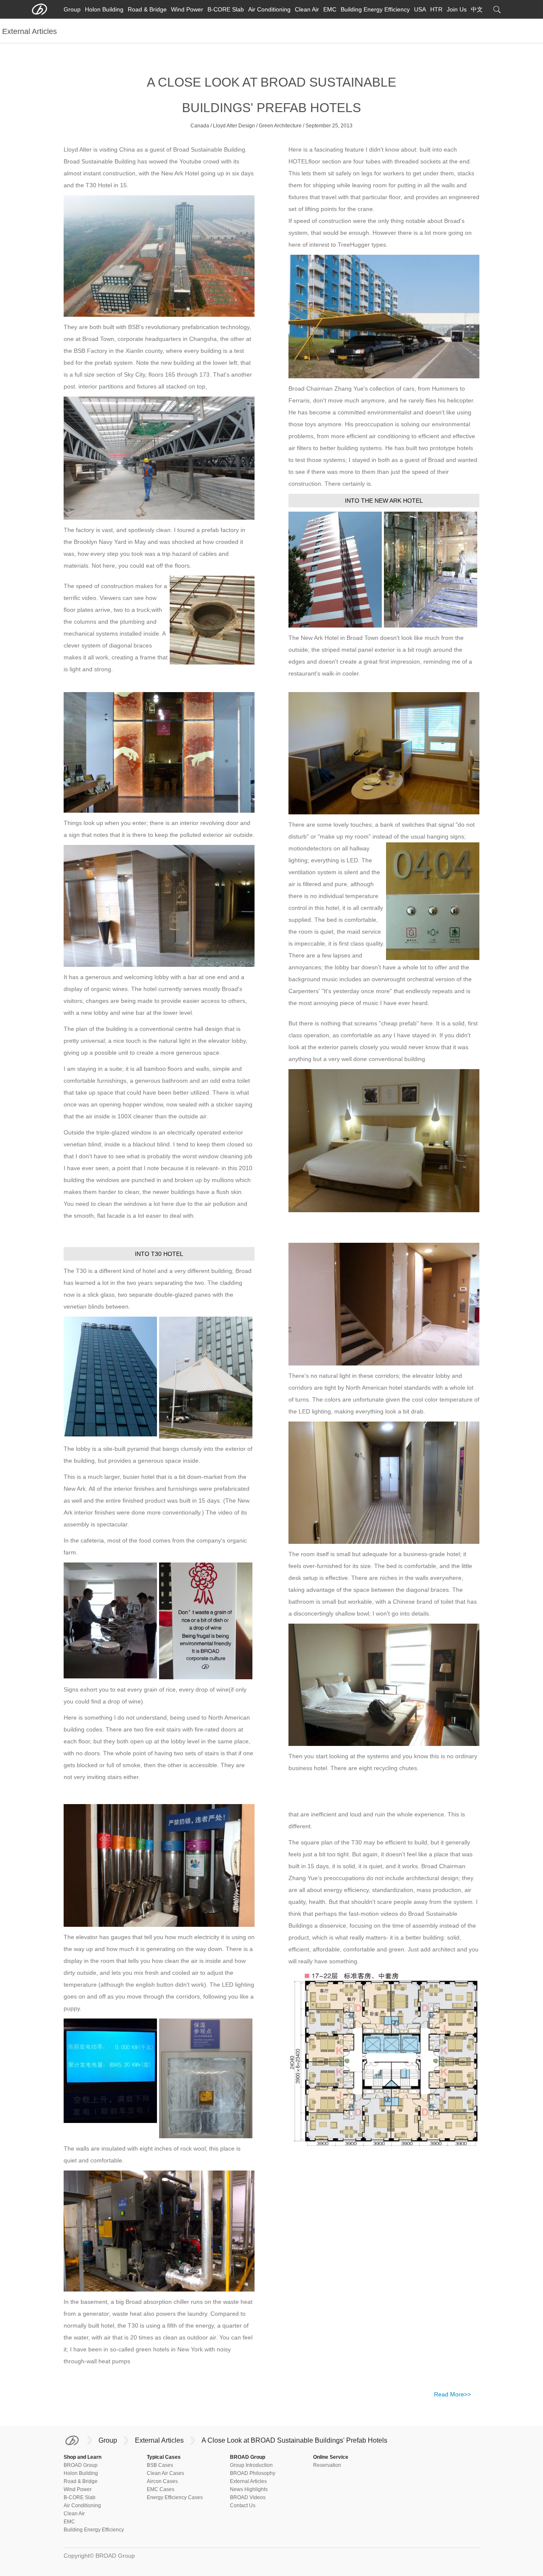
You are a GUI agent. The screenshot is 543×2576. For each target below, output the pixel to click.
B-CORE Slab (226, 9)
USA (420, 9)
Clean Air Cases (165, 2473)
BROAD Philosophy (253, 2473)
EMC (330, 9)
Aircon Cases (162, 2481)
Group (72, 9)
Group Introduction (251, 2465)
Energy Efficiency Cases (175, 2497)
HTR (436, 9)
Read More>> (452, 2394)
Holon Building (104, 9)
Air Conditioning (269, 9)
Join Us (457, 9)
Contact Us (243, 2506)
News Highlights (249, 2489)
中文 (477, 9)
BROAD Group (81, 2465)
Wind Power (187, 9)
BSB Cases (160, 2465)
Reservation (327, 2465)
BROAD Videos (248, 2497)
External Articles (159, 2440)
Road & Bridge (147, 9)
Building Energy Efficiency (375, 9)
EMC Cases (161, 2489)
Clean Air (307, 9)
